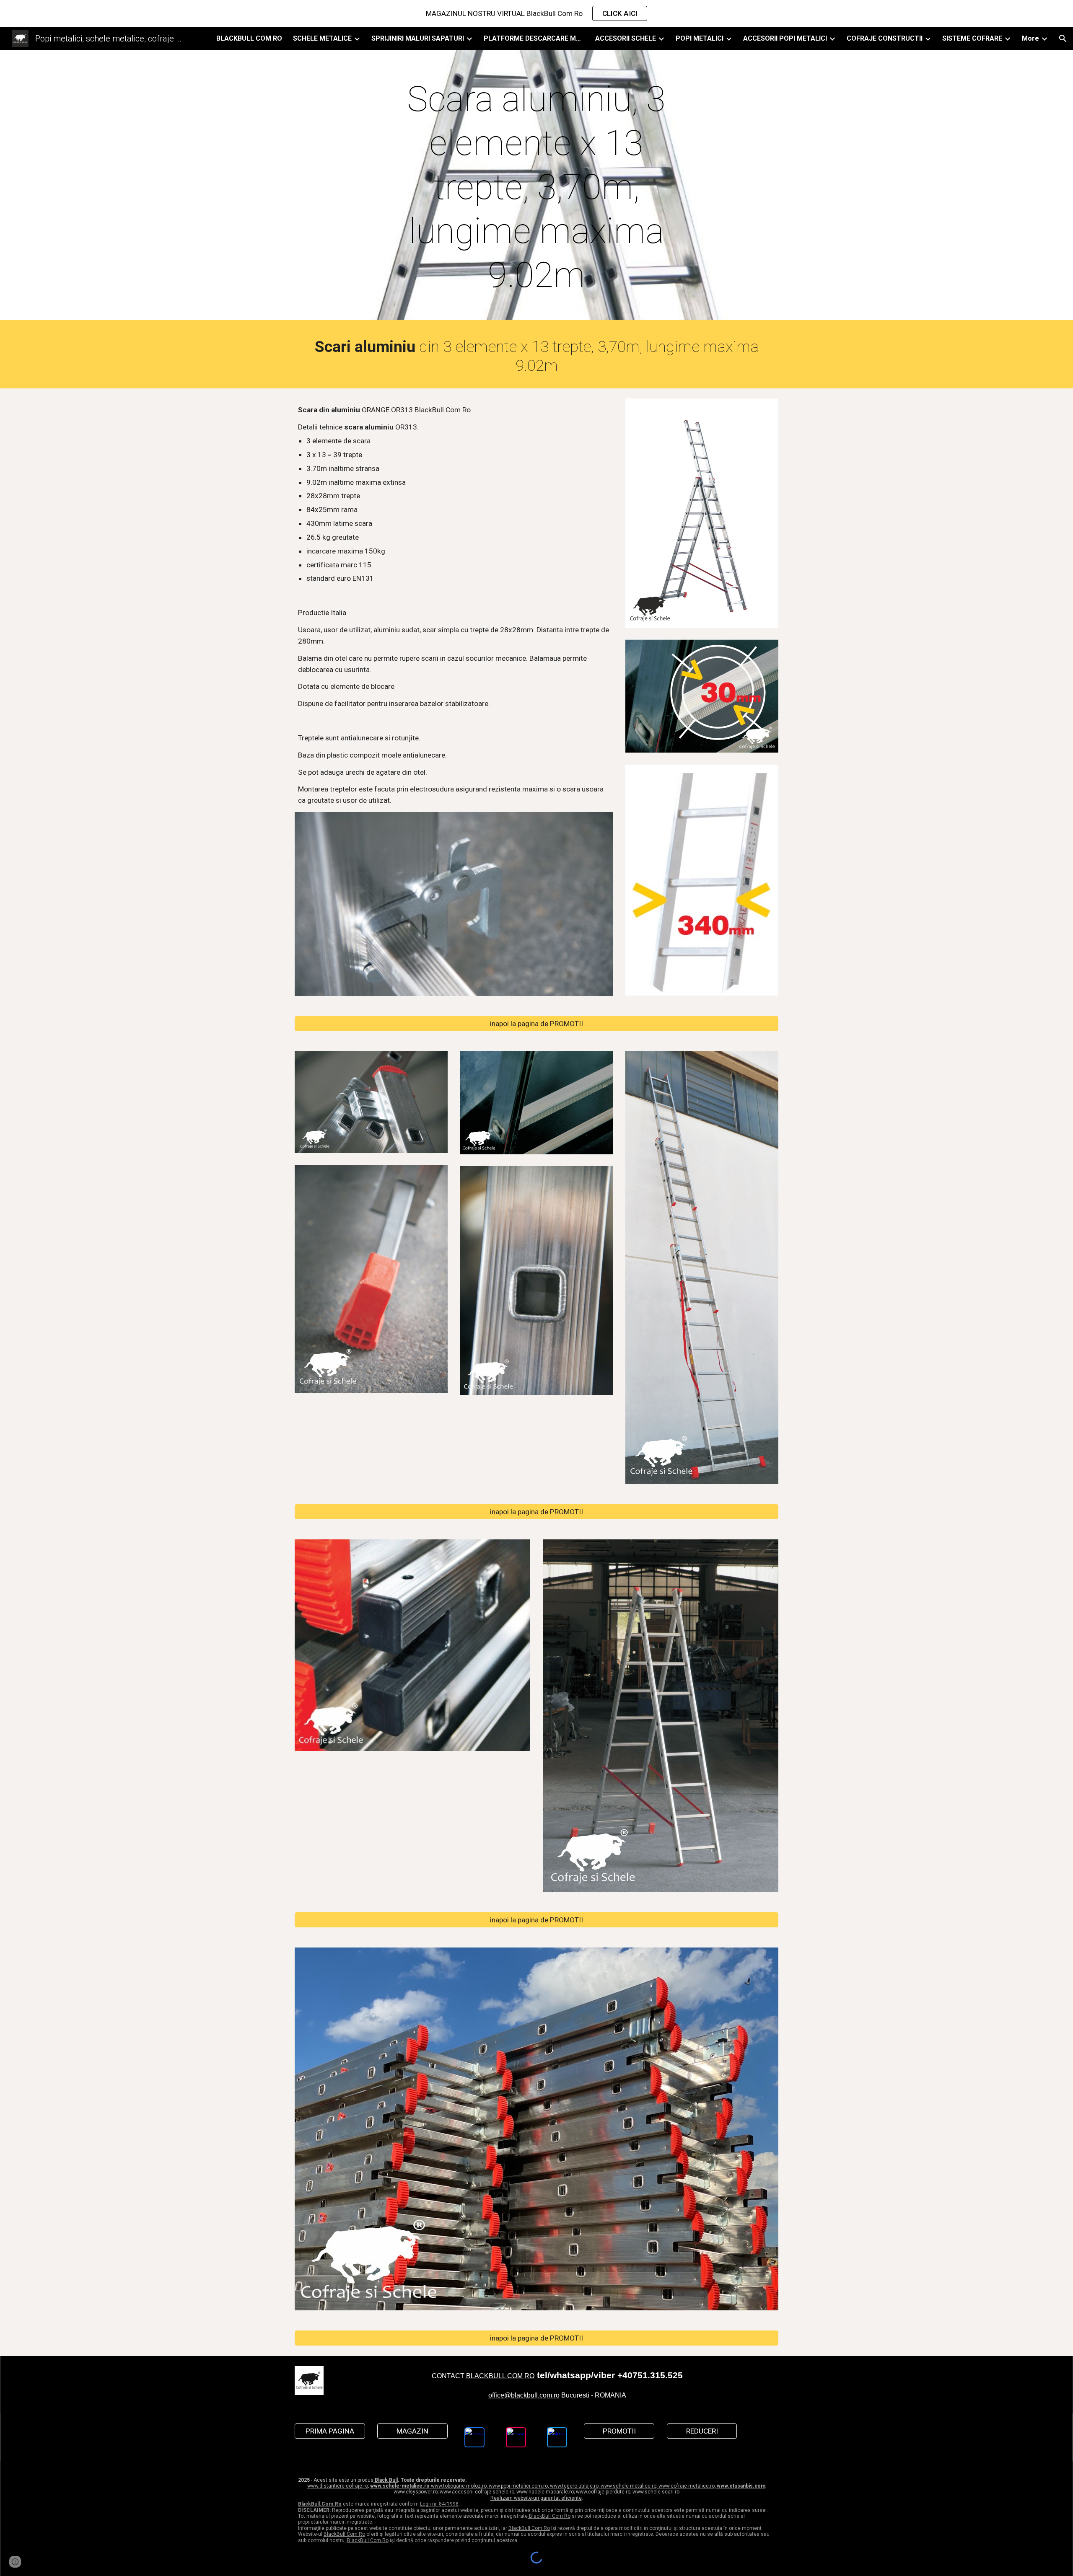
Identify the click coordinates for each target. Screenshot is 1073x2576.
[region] (536, 13)
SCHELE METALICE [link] (322, 38)
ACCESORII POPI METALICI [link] (785, 38)
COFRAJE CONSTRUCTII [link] (885, 38)
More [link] (1030, 38)
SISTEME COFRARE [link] (972, 38)
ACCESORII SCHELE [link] (626, 38)
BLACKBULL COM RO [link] (249, 38)
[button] (1063, 39)
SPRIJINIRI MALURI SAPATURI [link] (418, 38)
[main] (536, 187)
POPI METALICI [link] (700, 38)
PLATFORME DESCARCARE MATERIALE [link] (534, 38)
